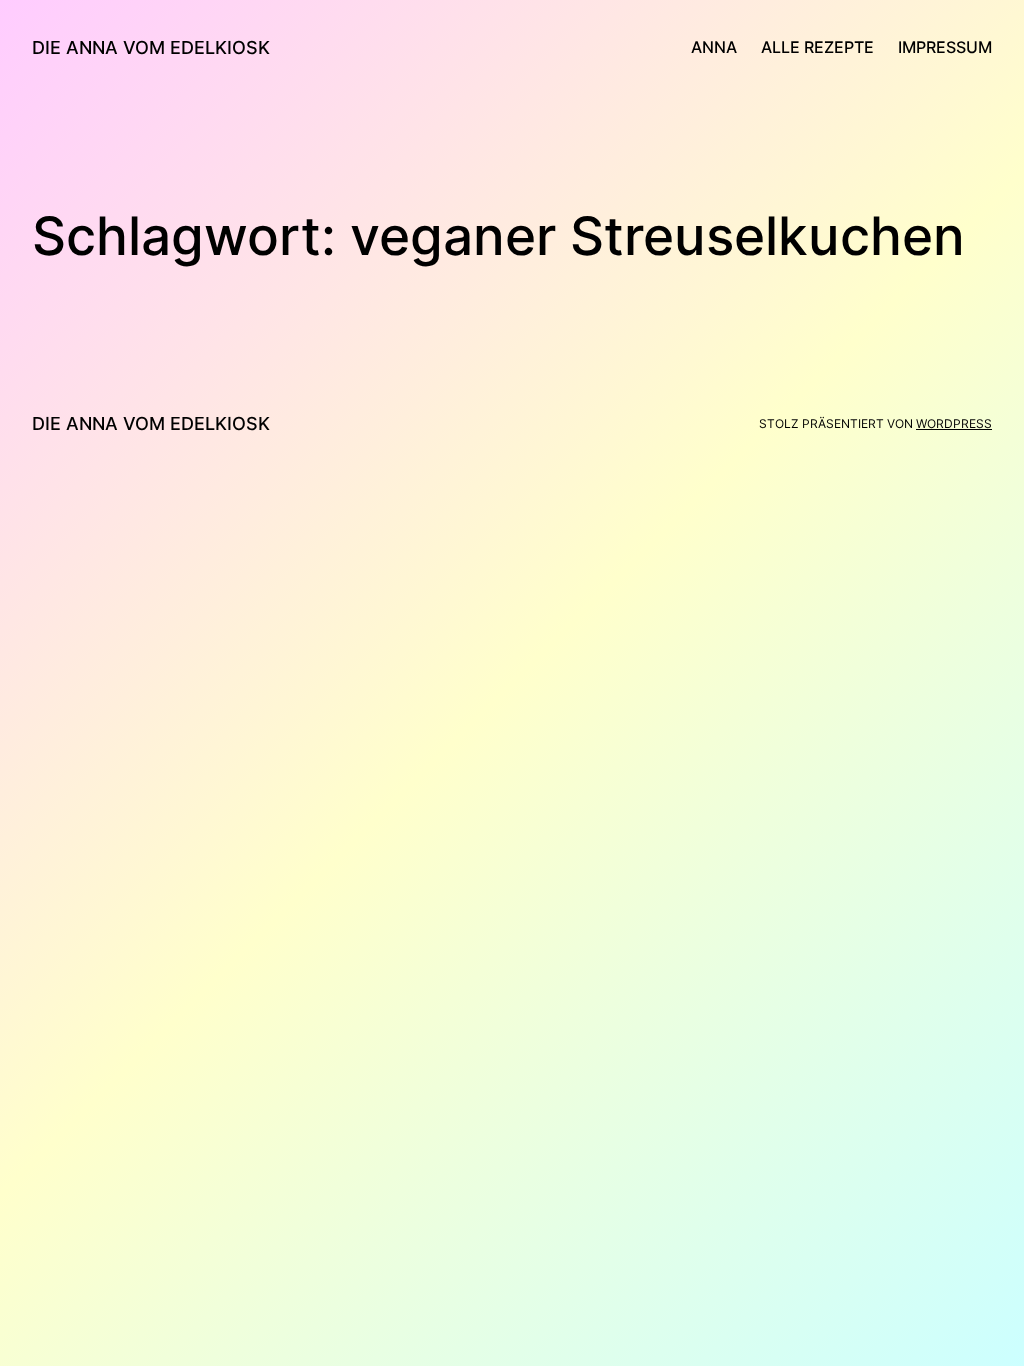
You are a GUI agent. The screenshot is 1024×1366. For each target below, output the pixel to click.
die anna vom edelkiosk (151, 47)
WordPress (954, 423)
